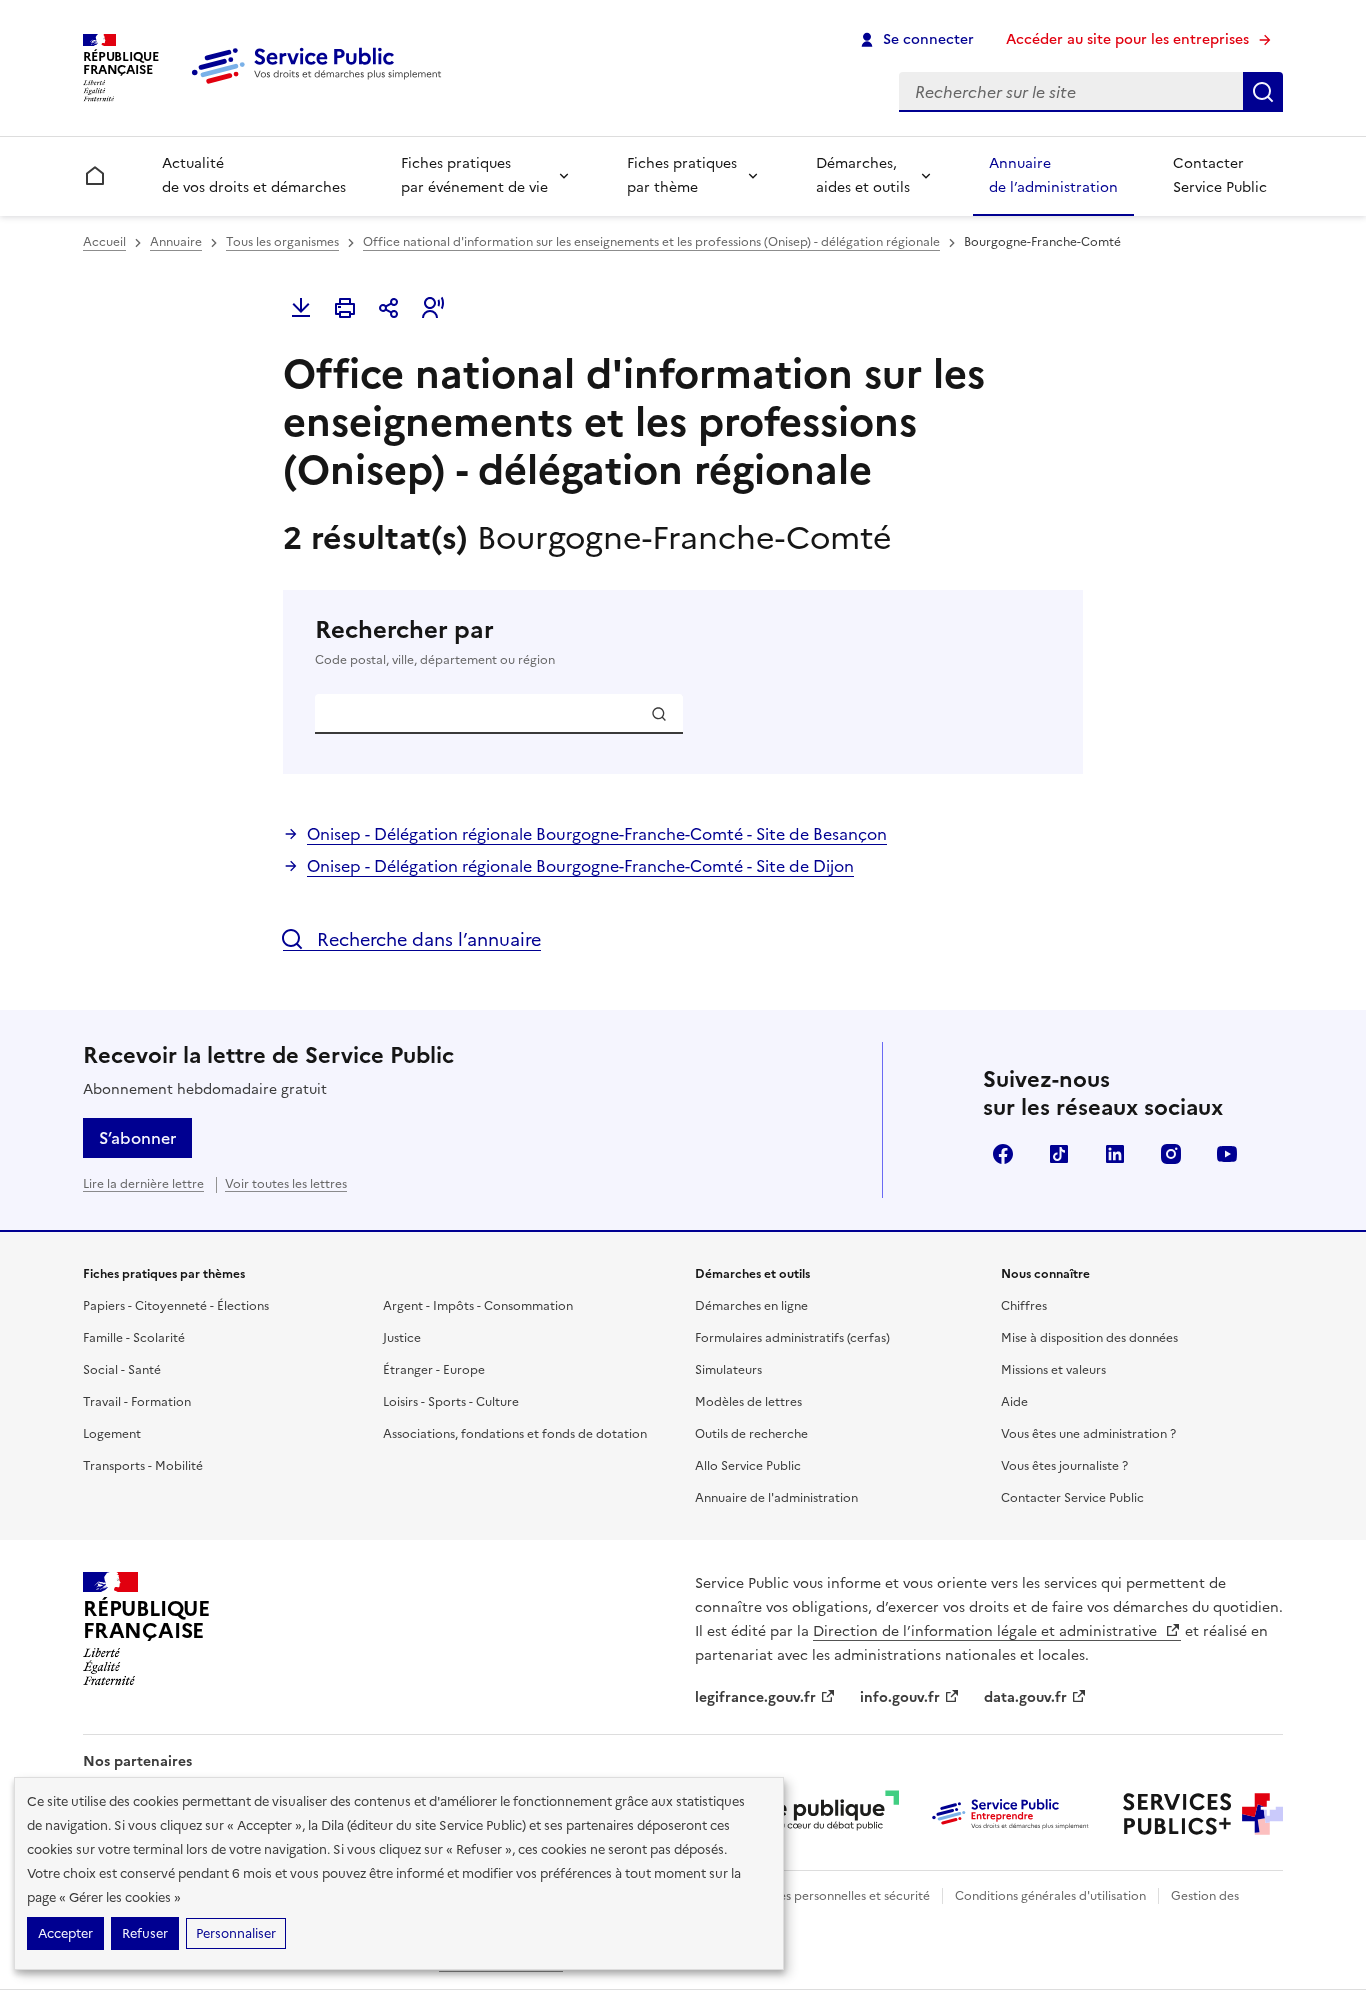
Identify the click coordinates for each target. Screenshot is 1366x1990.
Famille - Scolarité (134, 1338)
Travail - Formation (137, 1402)
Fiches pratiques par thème (682, 175)
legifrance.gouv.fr (755, 1697)
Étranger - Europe (434, 1370)
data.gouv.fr (1025, 1697)
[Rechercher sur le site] (1263, 92)
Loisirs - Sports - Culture (451, 1402)
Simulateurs (728, 1370)
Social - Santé (122, 1370)
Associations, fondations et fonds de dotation (515, 1434)
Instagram (1171, 1154)
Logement (112, 1434)
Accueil (104, 242)
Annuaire (176, 242)
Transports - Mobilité (143, 1466)
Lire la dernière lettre (143, 1184)
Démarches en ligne (751, 1306)
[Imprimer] (345, 308)
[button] (433, 308)
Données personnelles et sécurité (835, 1896)
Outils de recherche (751, 1434)
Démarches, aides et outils (863, 175)
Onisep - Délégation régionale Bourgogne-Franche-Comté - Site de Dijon (580, 866)
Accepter (65, 1933)
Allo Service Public (748, 1466)
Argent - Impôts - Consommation (478, 1306)
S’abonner (137, 1138)
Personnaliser (236, 1933)
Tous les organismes (282, 242)
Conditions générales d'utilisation (1050, 1896)
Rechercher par (435, 641)
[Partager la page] (389, 308)
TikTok (1059, 1154)
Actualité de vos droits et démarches (254, 175)
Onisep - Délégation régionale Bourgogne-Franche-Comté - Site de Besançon (597, 834)
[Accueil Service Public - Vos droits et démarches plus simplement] (321, 85)
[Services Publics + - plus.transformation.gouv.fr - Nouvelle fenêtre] (1203, 1814)
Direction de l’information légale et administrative (987, 1631)
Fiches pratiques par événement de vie (474, 175)
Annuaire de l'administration (776, 1498)
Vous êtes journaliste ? (1064, 1466)
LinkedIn (1115, 1154)
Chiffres (1024, 1306)
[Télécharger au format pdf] (301, 308)
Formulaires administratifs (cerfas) (792, 1338)
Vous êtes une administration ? (1088, 1434)
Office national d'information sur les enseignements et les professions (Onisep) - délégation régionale (651, 242)
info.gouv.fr (900, 1697)
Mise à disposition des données (1089, 1338)
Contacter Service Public (1220, 175)
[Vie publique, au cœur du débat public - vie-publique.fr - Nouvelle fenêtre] (819, 1814)
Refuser (145, 1933)
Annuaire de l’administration (1053, 175)
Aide (1014, 1402)
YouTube (1227, 1154)
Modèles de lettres (748, 1402)
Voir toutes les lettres (286, 1184)
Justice (402, 1338)
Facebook (1003, 1154)
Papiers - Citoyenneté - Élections (176, 1306)
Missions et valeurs (1053, 1370)
